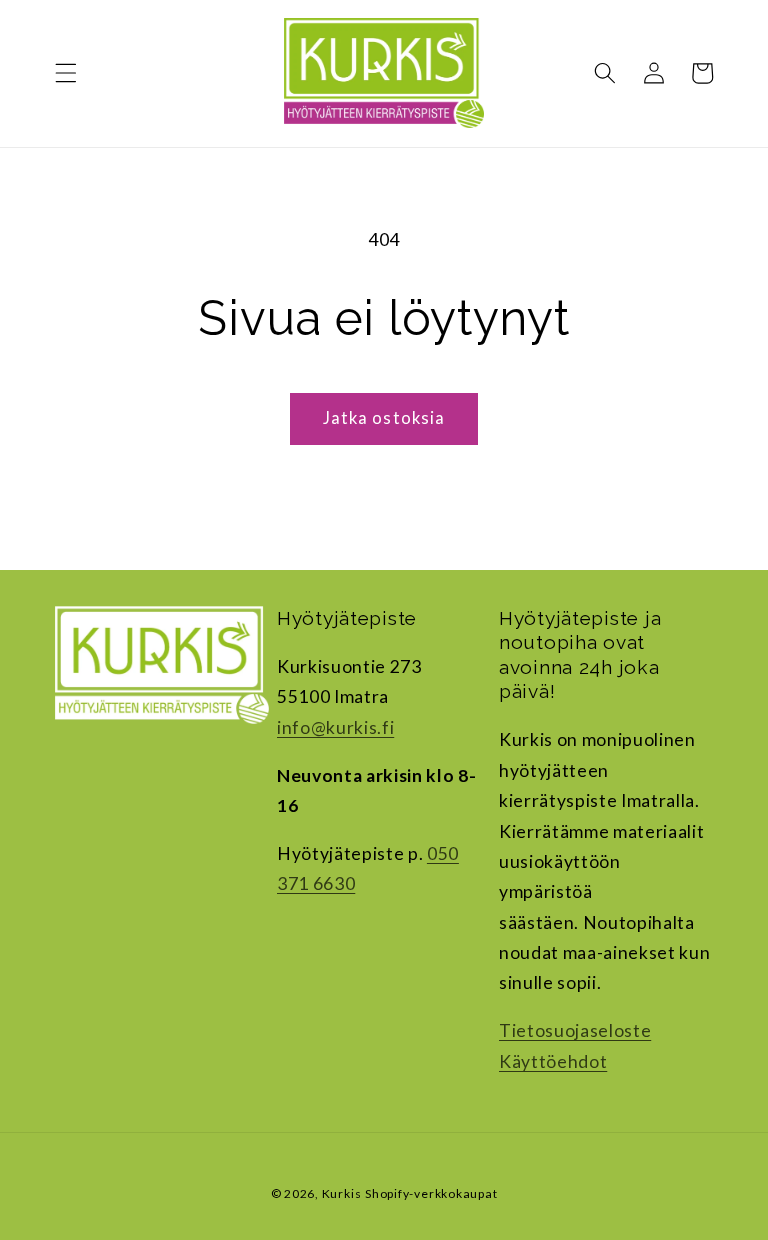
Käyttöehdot (553, 1061)
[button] (66, 73)
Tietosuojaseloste (575, 1030)
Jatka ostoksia (384, 418)
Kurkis (342, 1193)
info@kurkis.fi (335, 727)
